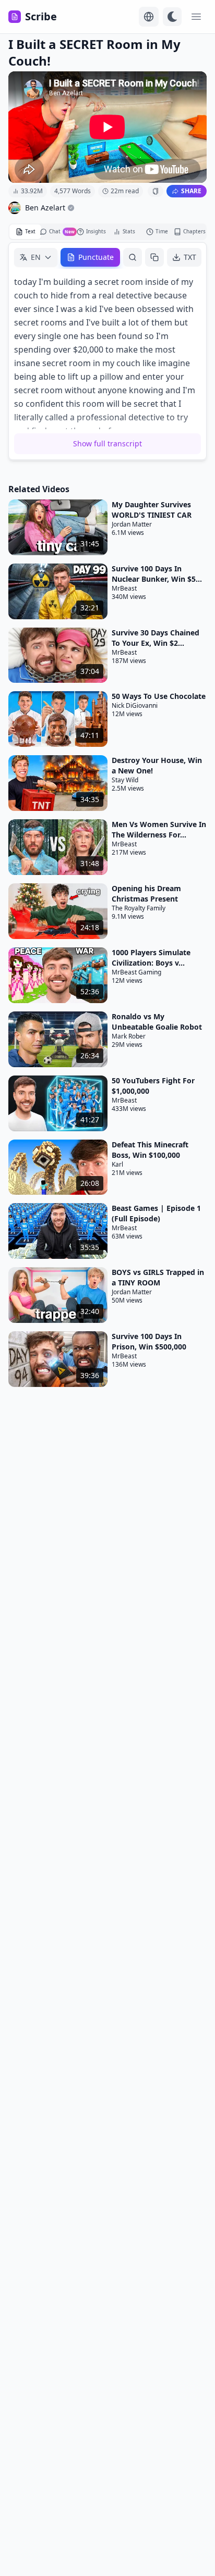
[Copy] (154, 257)
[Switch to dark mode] (172, 17)
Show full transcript (107, 443)
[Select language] (149, 17)
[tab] (25, 232)
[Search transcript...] (133, 257)
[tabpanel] (107, 351)
